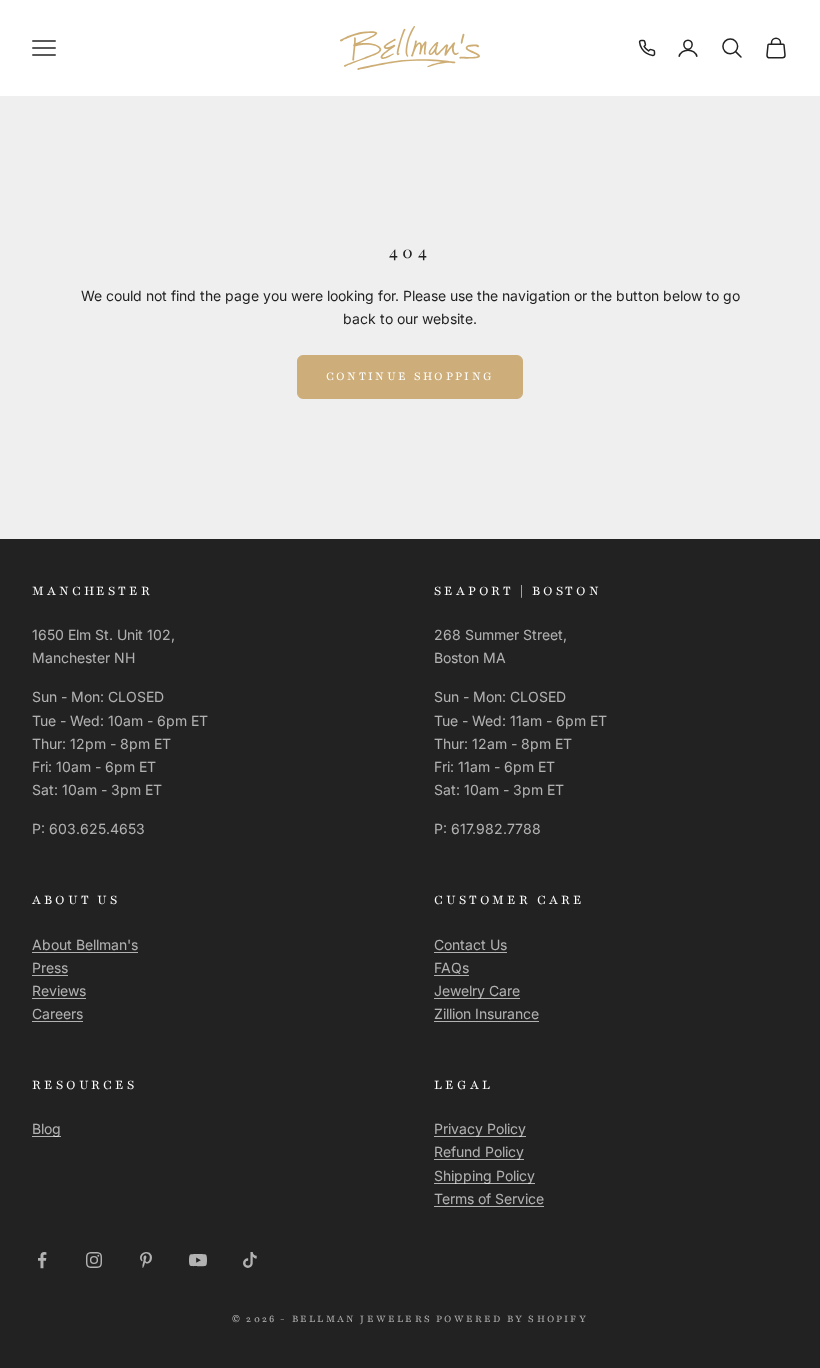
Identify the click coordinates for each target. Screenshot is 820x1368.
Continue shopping (410, 376)
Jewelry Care (477, 990)
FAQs (451, 967)
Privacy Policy (480, 1128)
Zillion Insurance (486, 1013)
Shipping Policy (484, 1175)
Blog (46, 1128)
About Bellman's (85, 944)
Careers (57, 1013)
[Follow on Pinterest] (146, 1260)
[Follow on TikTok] (250, 1260)
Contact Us (470, 944)
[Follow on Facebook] (42, 1260)
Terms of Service (489, 1198)
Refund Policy (479, 1151)
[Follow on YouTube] (198, 1260)
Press (50, 967)
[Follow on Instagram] (94, 1260)
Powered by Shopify (512, 1318)
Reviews (59, 990)
